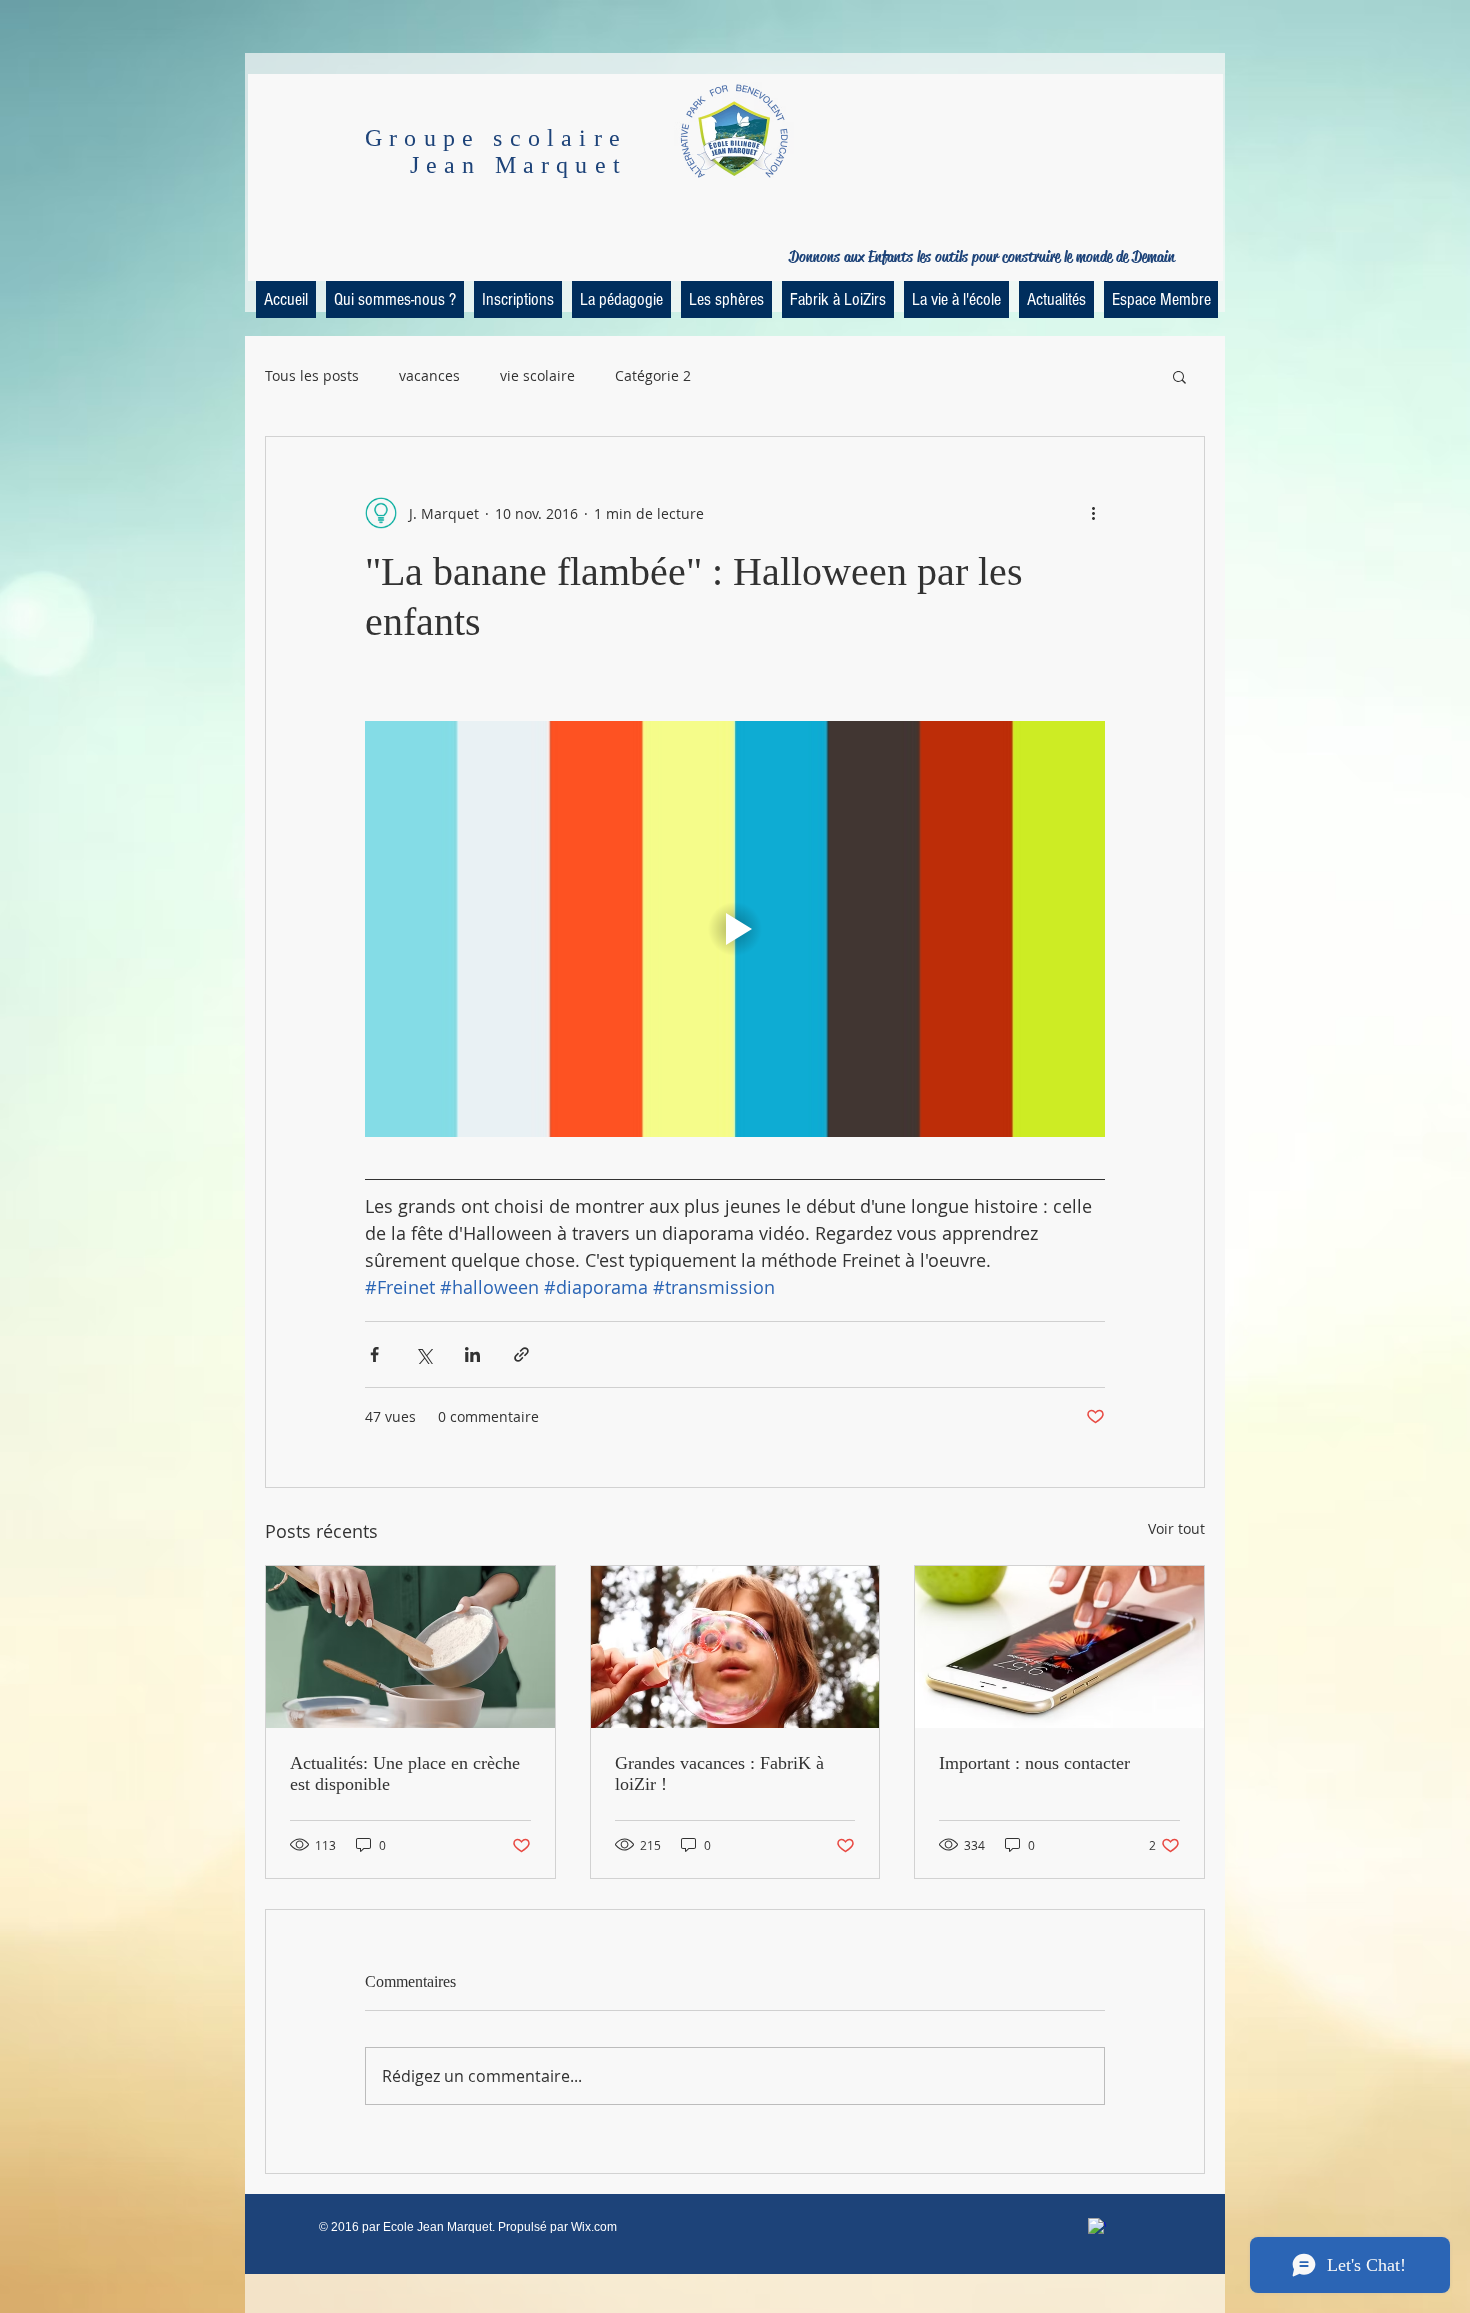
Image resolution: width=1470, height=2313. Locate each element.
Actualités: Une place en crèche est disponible (405, 1773)
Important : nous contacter (1034, 1763)
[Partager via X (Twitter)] (423, 1354)
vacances (429, 376)
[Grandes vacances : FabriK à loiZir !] (735, 1647)
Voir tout (1176, 1528)
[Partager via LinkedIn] (472, 1354)
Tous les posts (312, 376)
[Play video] (735, 929)
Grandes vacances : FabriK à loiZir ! (719, 1773)
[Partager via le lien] (521, 1354)
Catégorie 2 (653, 376)
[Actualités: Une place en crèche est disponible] (410, 1647)
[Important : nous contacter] (1059, 1647)
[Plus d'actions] (1093, 513)
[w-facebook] (1097, 2227)
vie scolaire (537, 376)
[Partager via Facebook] (374, 1354)
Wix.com (594, 2227)
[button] (1179, 376)
